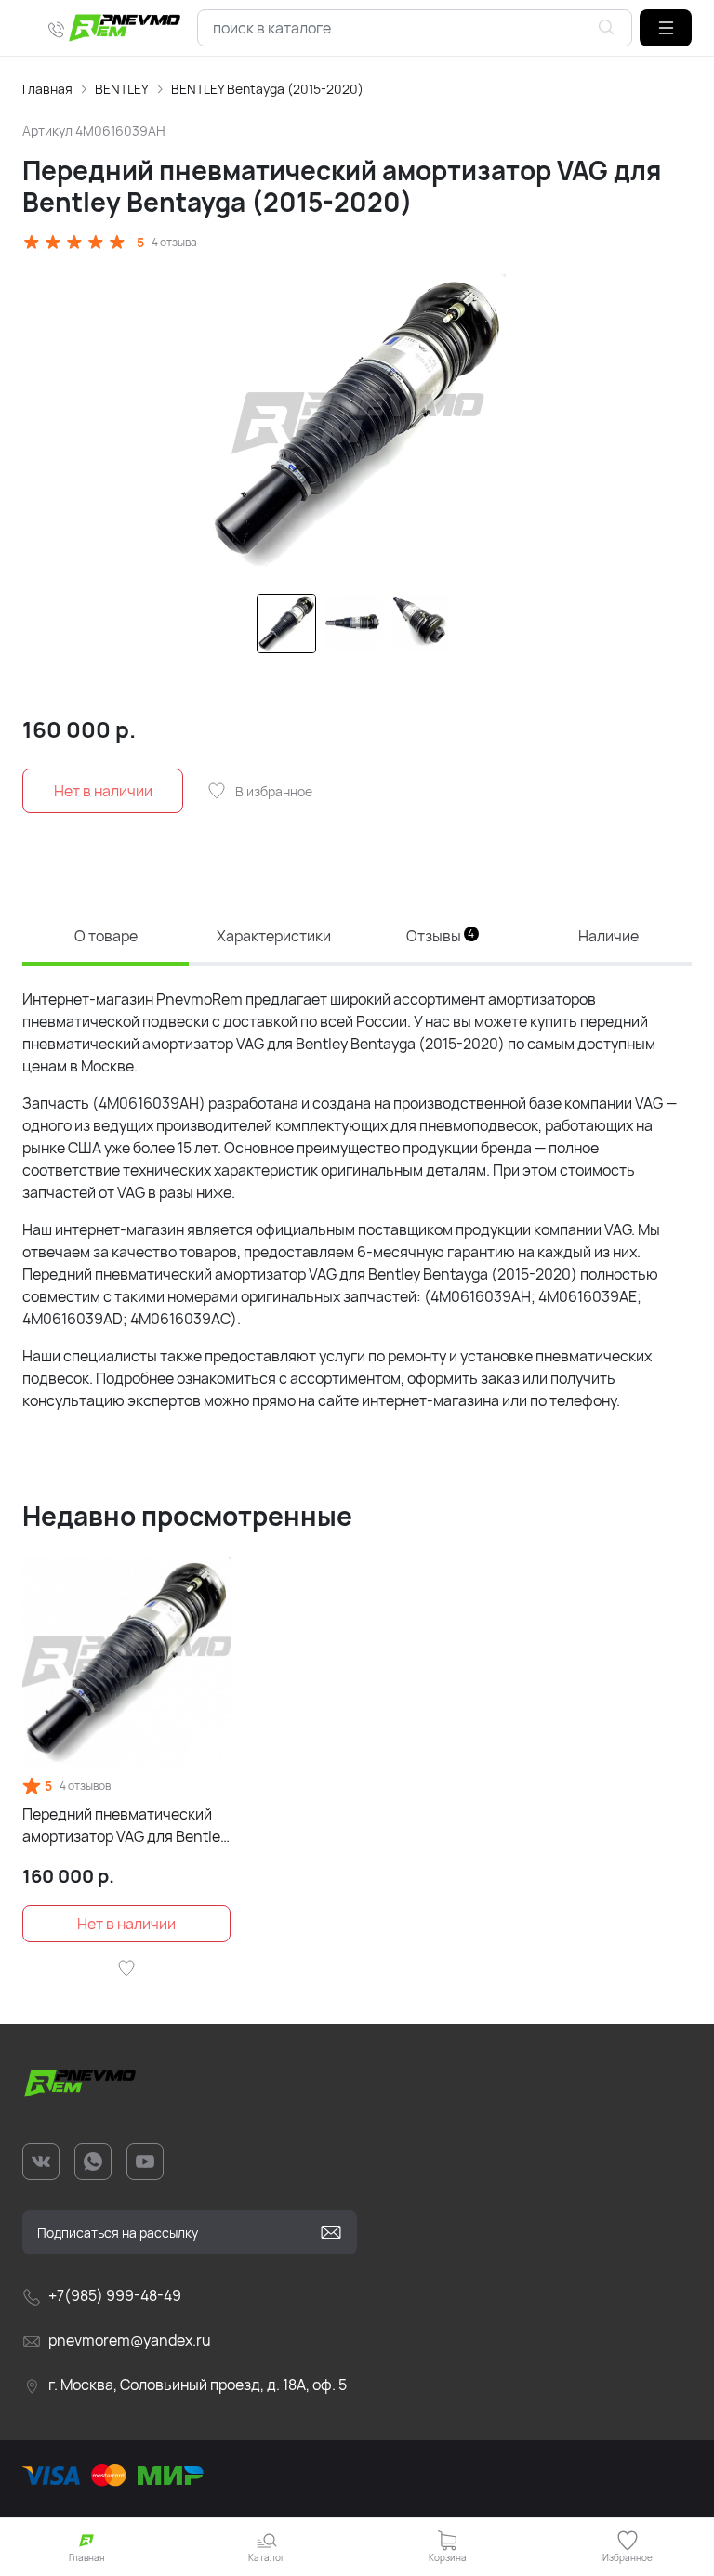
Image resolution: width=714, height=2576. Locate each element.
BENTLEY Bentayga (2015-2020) (267, 89)
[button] (666, 28)
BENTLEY (122, 89)
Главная (47, 89)
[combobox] (415, 28)
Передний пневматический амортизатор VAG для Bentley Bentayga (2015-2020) (125, 1826)
